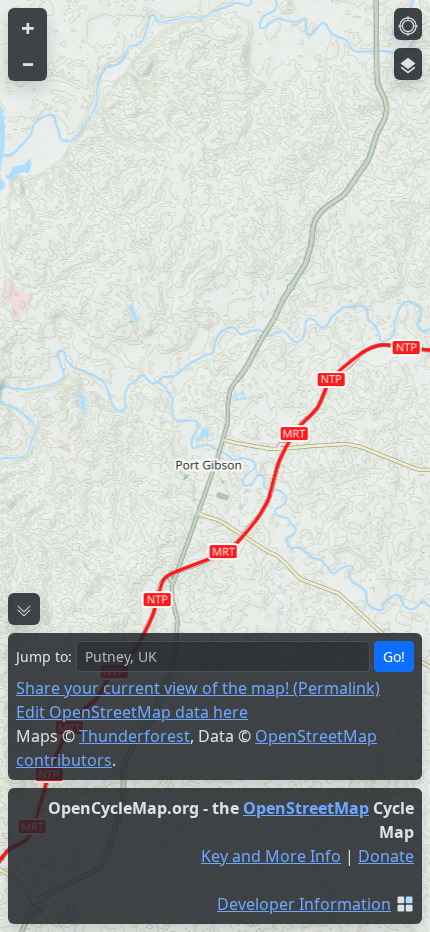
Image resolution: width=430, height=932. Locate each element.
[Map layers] (408, 64)
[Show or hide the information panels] (24, 609)
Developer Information (304, 904)
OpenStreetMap (306, 808)
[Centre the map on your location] (408, 24)
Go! (394, 656)
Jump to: (44, 656)
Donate (386, 856)
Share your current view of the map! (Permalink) (198, 688)
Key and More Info (271, 856)
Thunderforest (134, 736)
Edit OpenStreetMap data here (132, 712)
